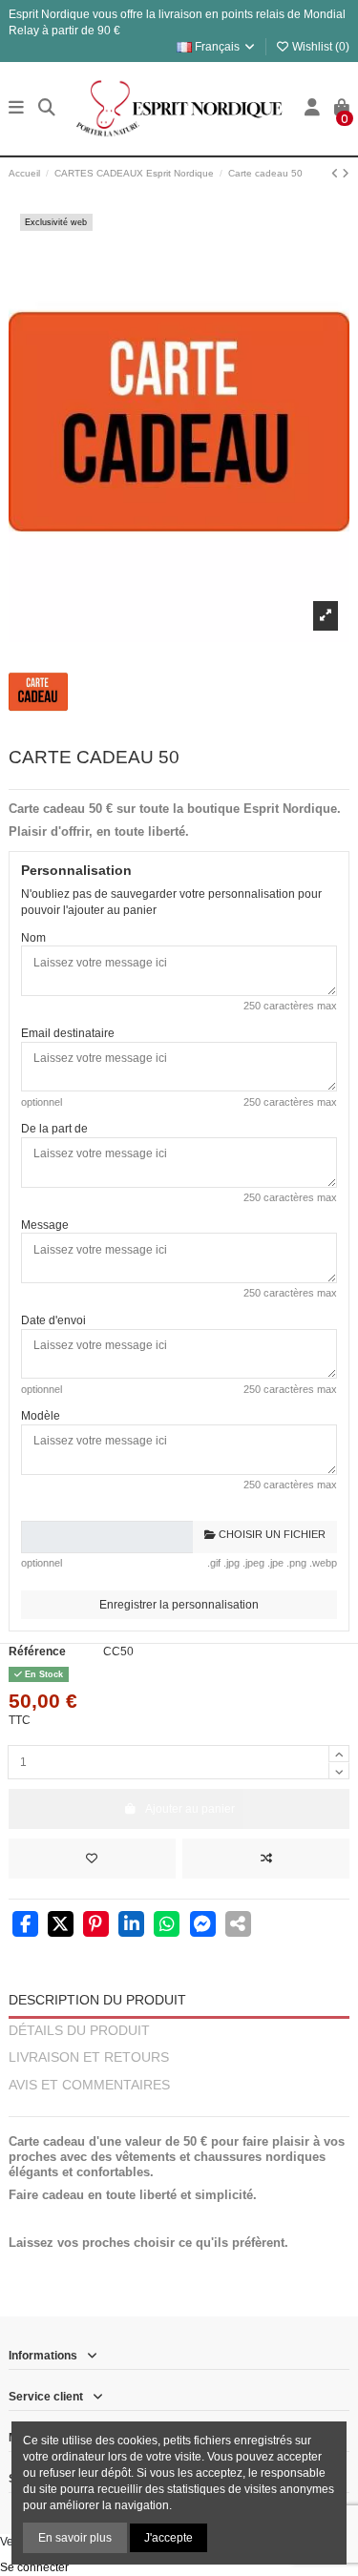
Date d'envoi (53, 1320)
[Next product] (346, 174)
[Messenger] (203, 1926)
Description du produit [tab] (97, 2000)
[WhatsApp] (167, 1926)
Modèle (41, 1416)
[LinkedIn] (131, 1926)
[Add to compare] (266, 1859)
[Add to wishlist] (92, 1859)
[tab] (179, 2109)
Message (45, 1225)
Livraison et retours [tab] (89, 2057)
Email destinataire (68, 1033)
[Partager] (25, 1926)
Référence (37, 1652)
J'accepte (168, 2538)
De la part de (54, 1129)
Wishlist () (319, 47)
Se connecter (34, 2567)
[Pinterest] (96, 1926)
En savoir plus (75, 2538)
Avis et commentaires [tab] (89, 2085)
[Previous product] (337, 174)
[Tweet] (61, 1926)
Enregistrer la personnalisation (179, 1605)
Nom (33, 938)
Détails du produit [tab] (79, 2031)
